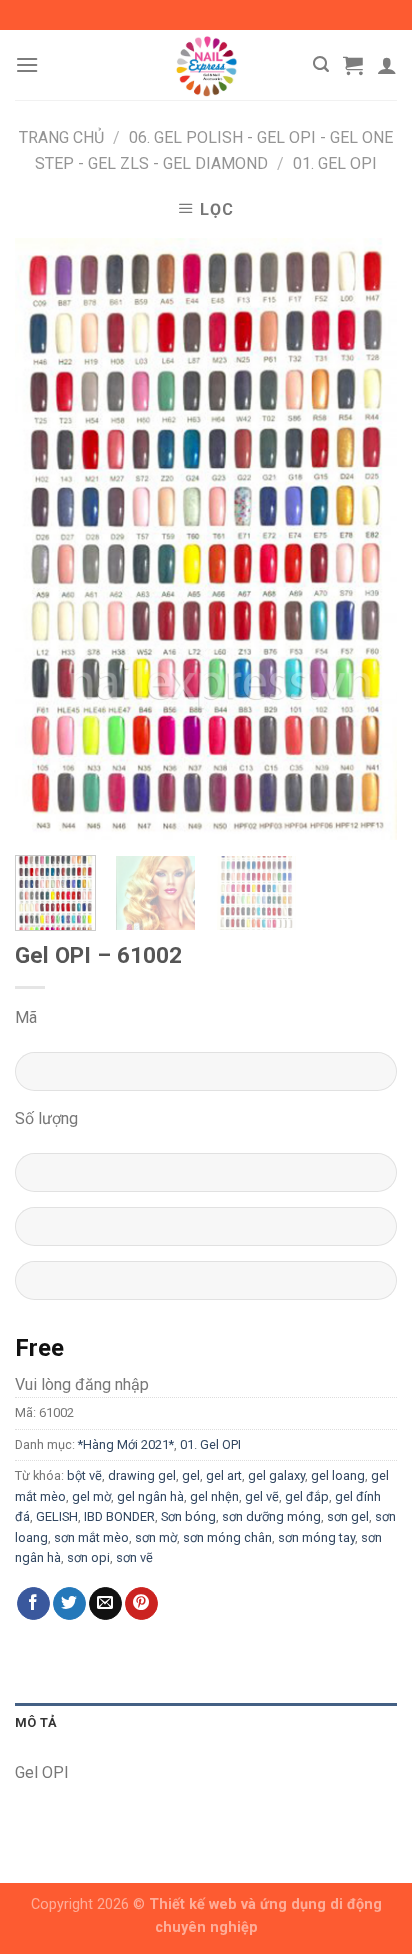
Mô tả (36, 1722)
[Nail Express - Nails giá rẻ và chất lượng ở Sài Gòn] (206, 65)
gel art (224, 1475)
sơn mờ (156, 1537)
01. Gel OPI (335, 163)
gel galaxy (276, 1475)
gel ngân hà (150, 1496)
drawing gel (142, 1475)
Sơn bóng (188, 1516)
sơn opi (88, 1557)
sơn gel (348, 1516)
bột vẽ (84, 1475)
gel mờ (91, 1496)
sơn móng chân (227, 1537)
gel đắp (307, 1496)
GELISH (57, 1516)
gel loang (338, 1475)
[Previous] (48, 539)
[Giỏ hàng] (353, 65)
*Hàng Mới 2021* (126, 1444)
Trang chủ (61, 137)
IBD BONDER (119, 1516)
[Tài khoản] (387, 65)
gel (191, 1475)
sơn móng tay (316, 1537)
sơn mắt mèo (91, 1537)
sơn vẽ (134, 1557)
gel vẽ (262, 1496)
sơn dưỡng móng (271, 1516)
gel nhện (214, 1496)
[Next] (364, 539)
